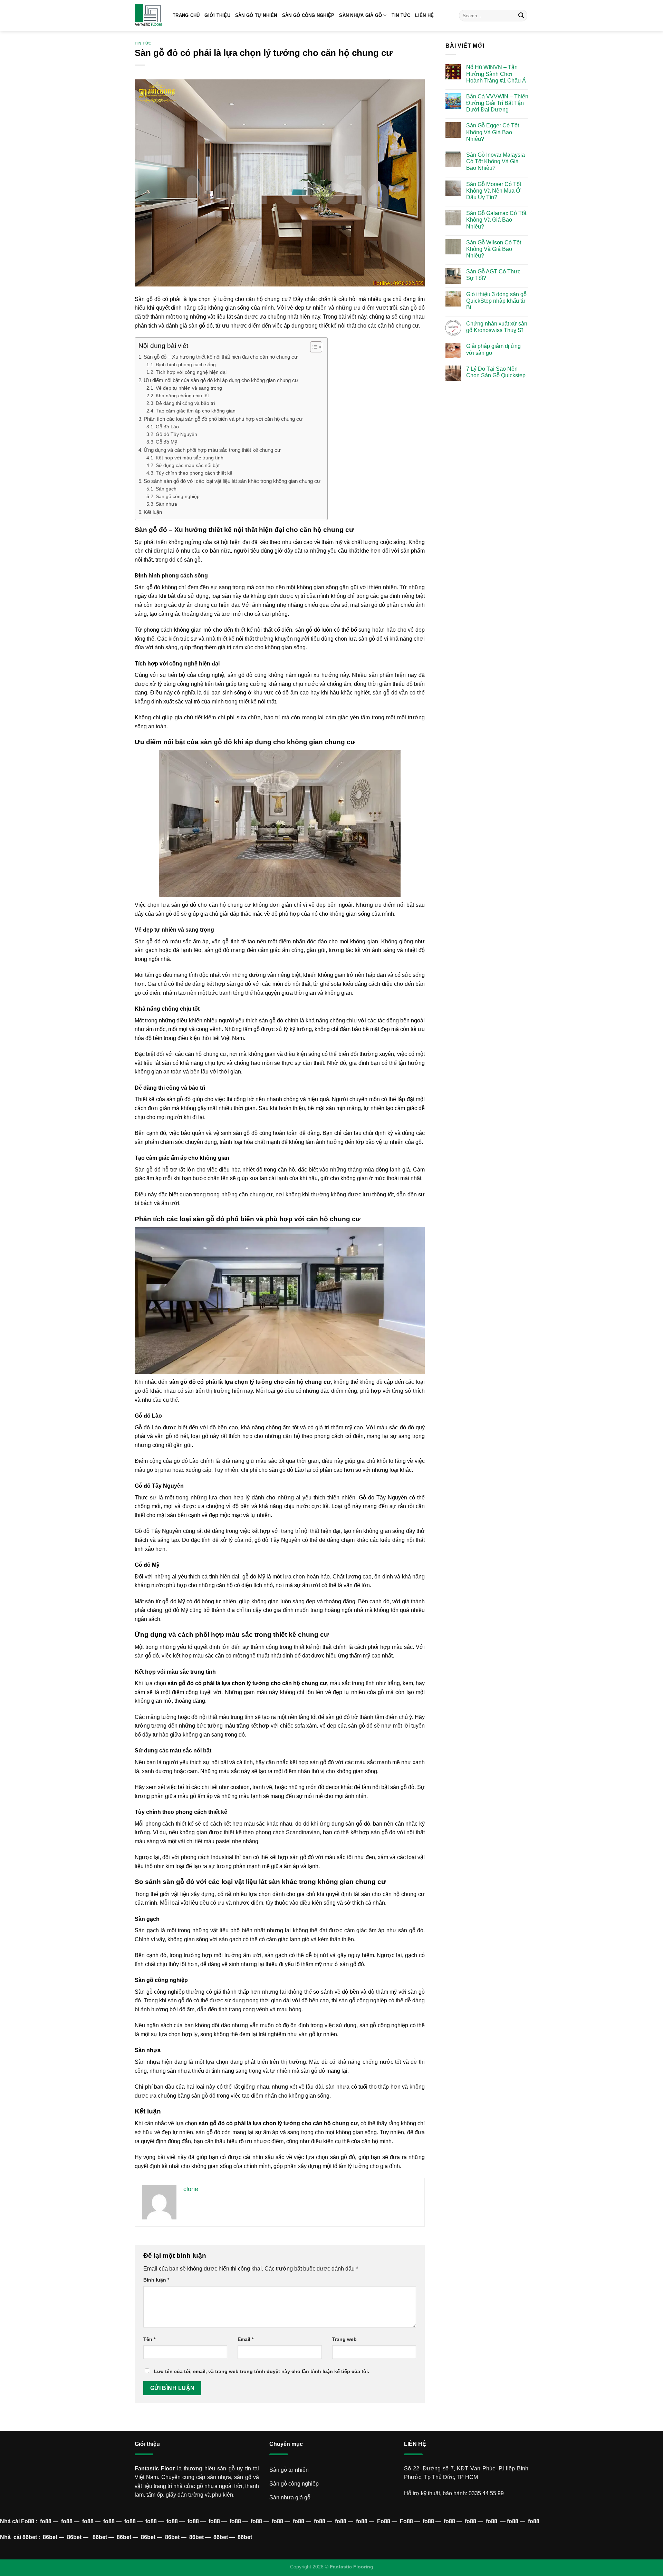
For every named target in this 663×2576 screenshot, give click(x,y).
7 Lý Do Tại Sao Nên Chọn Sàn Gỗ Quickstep (496, 372)
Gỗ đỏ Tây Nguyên (176, 434)
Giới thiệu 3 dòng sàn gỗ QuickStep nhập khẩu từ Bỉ (496, 301)
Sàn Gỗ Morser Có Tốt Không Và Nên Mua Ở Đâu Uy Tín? (494, 190)
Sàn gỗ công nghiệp (178, 497)
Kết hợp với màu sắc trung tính (190, 458)
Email (246, 2339)
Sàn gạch (166, 489)
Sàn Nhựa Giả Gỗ (361, 15)
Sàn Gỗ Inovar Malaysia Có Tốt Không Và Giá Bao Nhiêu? (496, 161)
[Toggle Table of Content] (313, 347)
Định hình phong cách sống (186, 365)
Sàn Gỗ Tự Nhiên (256, 15)
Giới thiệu (217, 15)
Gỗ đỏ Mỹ (166, 442)
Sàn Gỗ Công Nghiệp (308, 15)
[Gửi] (521, 16)
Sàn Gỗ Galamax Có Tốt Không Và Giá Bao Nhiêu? (496, 220)
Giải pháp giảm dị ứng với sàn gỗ (493, 349)
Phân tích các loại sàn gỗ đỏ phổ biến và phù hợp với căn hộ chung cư (223, 419)
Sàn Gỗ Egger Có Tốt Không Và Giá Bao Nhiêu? (493, 132)
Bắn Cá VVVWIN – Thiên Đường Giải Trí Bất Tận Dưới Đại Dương (497, 103)
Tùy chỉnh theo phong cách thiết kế (194, 473)
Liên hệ (424, 15)
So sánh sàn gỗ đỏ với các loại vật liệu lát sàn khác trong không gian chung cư (232, 481)
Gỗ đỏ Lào (167, 427)
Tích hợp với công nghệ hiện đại (191, 372)
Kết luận (153, 512)
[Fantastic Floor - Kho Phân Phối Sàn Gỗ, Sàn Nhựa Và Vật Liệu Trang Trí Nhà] (148, 16)
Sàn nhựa (166, 504)
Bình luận (156, 2280)
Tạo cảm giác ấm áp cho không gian (196, 411)
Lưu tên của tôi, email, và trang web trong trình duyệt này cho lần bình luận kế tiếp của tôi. (262, 2371)
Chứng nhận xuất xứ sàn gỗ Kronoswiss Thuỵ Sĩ (497, 327)
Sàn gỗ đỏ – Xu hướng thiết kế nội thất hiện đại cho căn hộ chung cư (221, 357)
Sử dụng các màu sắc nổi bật (188, 465)
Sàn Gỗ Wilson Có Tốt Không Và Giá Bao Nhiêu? (494, 249)
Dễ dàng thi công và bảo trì (185, 403)
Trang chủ (186, 15)
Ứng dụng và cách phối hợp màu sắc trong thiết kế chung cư (212, 450)
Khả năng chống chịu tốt (182, 396)
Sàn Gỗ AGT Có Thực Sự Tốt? (493, 275)
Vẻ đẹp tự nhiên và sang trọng (189, 388)
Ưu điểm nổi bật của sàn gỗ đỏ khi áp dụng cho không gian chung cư (221, 380)
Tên (149, 2339)
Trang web (344, 2339)
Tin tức (401, 15)
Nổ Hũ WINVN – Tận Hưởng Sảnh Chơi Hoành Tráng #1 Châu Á (496, 74)
